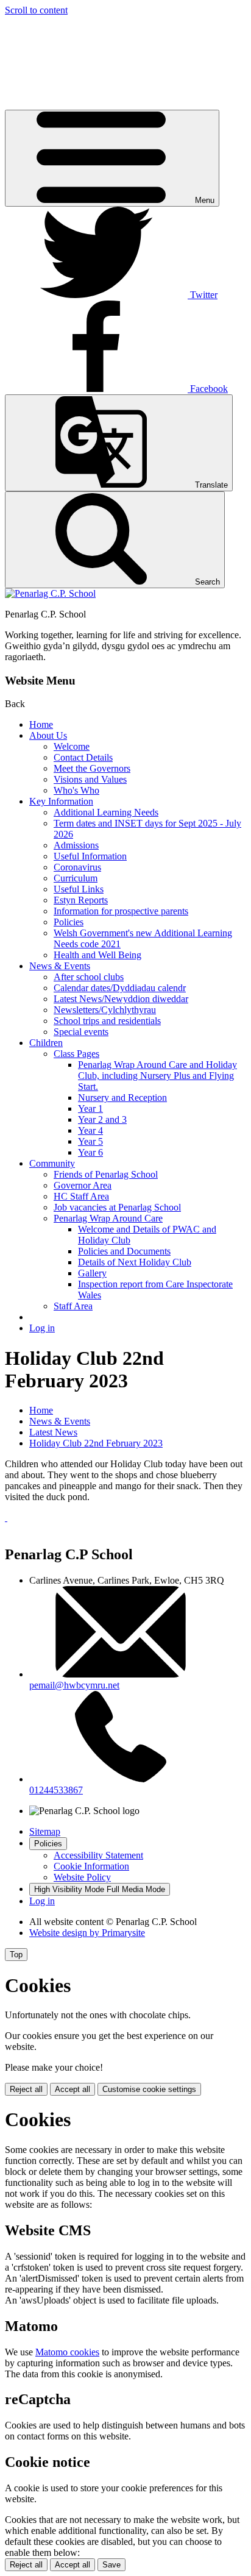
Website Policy (82, 1877)
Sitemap (45, 1831)
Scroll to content (36, 10)
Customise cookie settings (149, 2089)
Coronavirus (77, 867)
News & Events (60, 966)
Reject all (26, 2089)
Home (41, 724)
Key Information (61, 801)
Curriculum (76, 878)
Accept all (72, 2089)
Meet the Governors (92, 768)
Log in (42, 1328)
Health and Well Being (97, 955)
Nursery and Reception (122, 1098)
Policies (69, 922)
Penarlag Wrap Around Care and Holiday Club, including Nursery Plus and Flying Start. (157, 1076)
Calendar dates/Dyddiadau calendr (120, 988)
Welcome (72, 746)
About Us (48, 735)
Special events (81, 1032)
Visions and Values (90, 779)
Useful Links (79, 889)
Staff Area (73, 1306)
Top (16, 1955)
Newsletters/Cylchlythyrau (105, 1010)
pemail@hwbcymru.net (74, 1685)
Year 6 (90, 1152)
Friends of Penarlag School (106, 1174)
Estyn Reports (81, 900)
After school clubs (89, 977)
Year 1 (90, 1108)
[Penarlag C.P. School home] (50, 593)
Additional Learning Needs (106, 812)
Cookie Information (91, 1866)
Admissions (76, 845)
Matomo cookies (67, 2352)
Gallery (92, 1273)
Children (46, 1043)
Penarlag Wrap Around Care (108, 1218)
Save (111, 2565)
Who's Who (76, 790)
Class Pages (76, 1054)
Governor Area (83, 1185)
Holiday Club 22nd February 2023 (96, 1443)
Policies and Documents (124, 1251)
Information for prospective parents (121, 911)
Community (52, 1163)
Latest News (53, 1432)
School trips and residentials (107, 1021)
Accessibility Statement (98, 1855)
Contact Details (83, 757)
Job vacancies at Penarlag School (117, 1207)
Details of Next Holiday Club (135, 1262)
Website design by (87, 1933)
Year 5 (90, 1141)
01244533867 (56, 1790)
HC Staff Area (81, 1196)
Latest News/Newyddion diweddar (121, 999)
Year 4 (90, 1130)
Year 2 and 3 (102, 1119)
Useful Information (90, 856)
